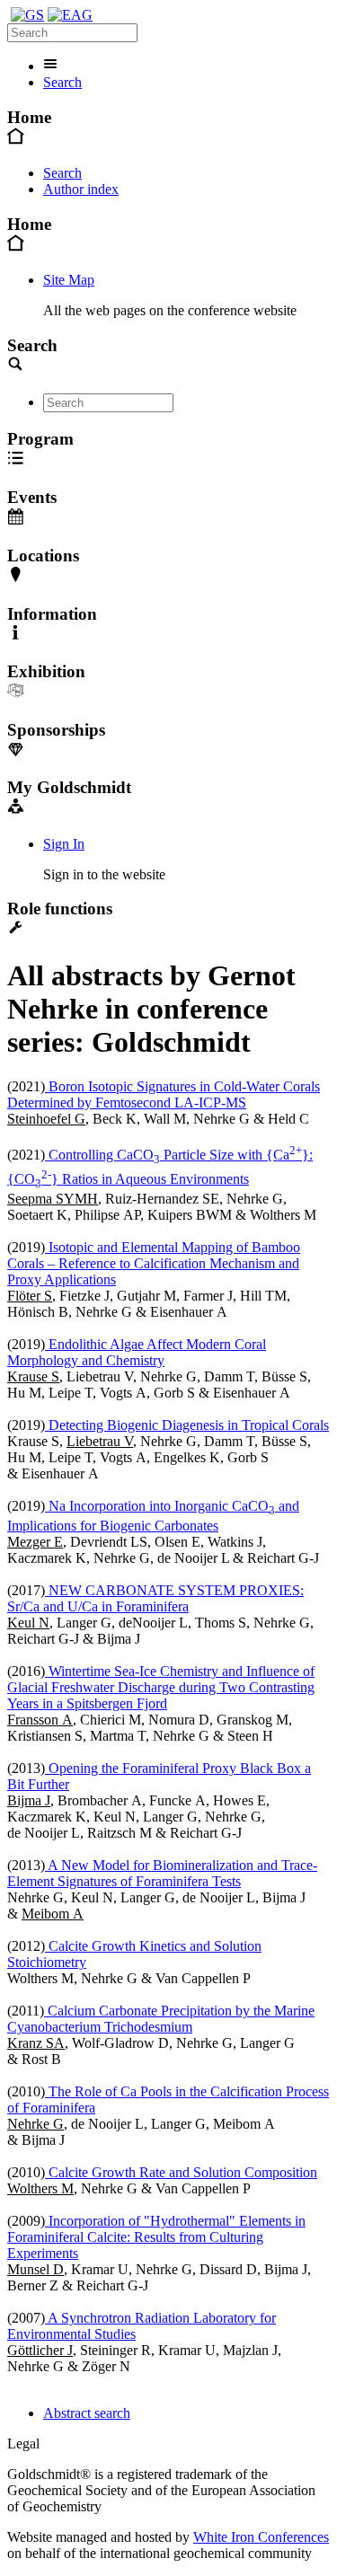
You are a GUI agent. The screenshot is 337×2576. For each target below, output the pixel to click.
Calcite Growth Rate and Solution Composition (181, 2172)
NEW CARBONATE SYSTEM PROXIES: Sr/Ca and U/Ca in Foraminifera (155, 1598)
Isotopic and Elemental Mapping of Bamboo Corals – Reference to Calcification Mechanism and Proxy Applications (154, 1263)
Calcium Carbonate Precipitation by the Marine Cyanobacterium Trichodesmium (161, 2019)
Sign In (64, 844)
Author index (81, 189)
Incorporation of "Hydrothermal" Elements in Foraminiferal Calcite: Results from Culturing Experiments (156, 2237)
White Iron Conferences (261, 2537)
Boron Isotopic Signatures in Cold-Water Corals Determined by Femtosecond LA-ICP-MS (164, 1094)
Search (62, 82)
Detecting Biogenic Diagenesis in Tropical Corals (187, 1425)
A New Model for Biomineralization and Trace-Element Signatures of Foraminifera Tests (162, 1873)
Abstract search (87, 2413)
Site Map (69, 280)
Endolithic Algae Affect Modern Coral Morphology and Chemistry (137, 1352)
